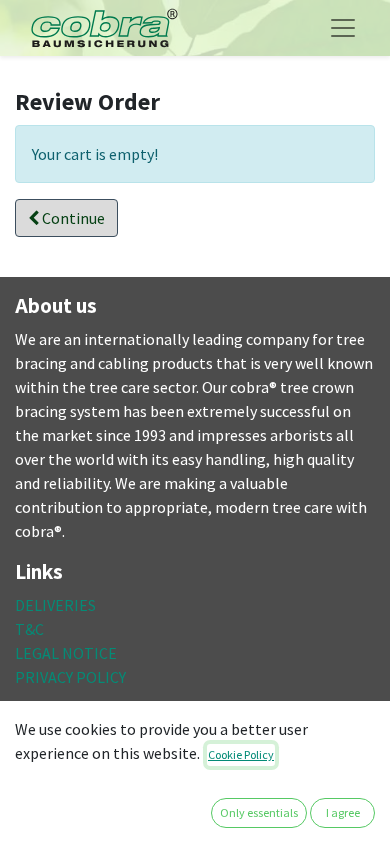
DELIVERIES (55, 605)
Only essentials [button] (259, 812)
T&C (29, 629)
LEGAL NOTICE (66, 653)
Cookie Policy (241, 754)
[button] (66, 218)
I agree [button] (343, 812)
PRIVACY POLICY (70, 677)
